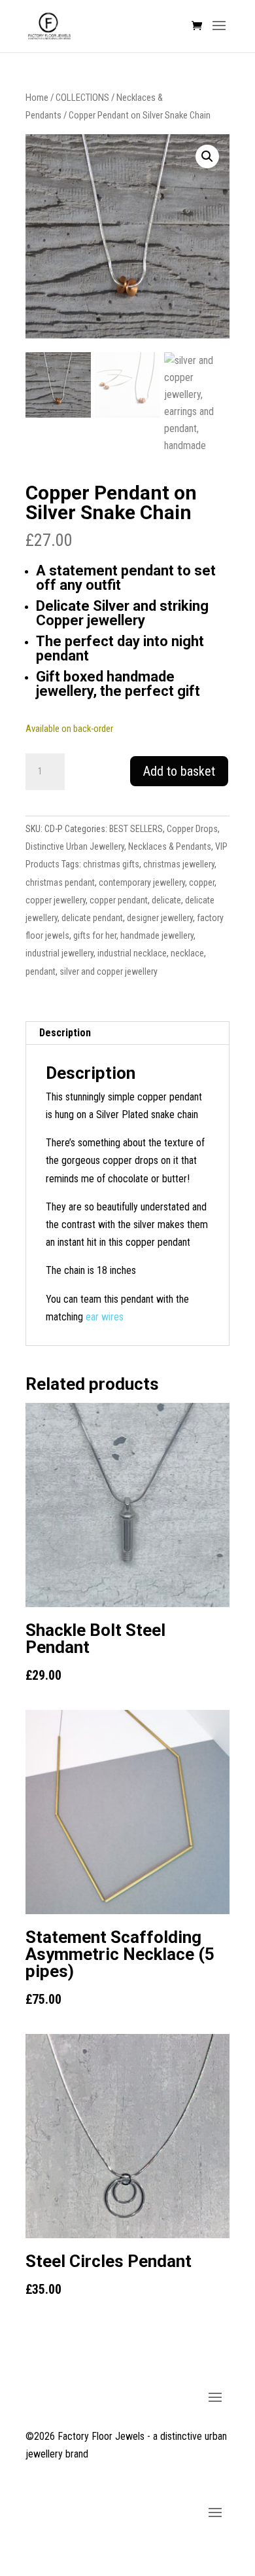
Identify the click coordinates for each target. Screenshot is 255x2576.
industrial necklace (132, 953)
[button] (207, 156)
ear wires (106, 1317)
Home (37, 98)
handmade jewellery (157, 935)
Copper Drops (192, 829)
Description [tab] (65, 1033)
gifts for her (95, 935)
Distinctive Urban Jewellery (75, 846)
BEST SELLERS (136, 829)
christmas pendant (60, 882)
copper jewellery (56, 900)
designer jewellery (160, 918)
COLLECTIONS (82, 98)
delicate (166, 900)
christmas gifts (111, 864)
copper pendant (119, 900)
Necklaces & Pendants (170, 846)
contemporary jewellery (142, 882)
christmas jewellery (179, 864)
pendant (41, 971)
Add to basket (179, 771)
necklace (187, 953)
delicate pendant (92, 918)
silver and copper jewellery (109, 971)
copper (202, 882)
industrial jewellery (59, 953)
